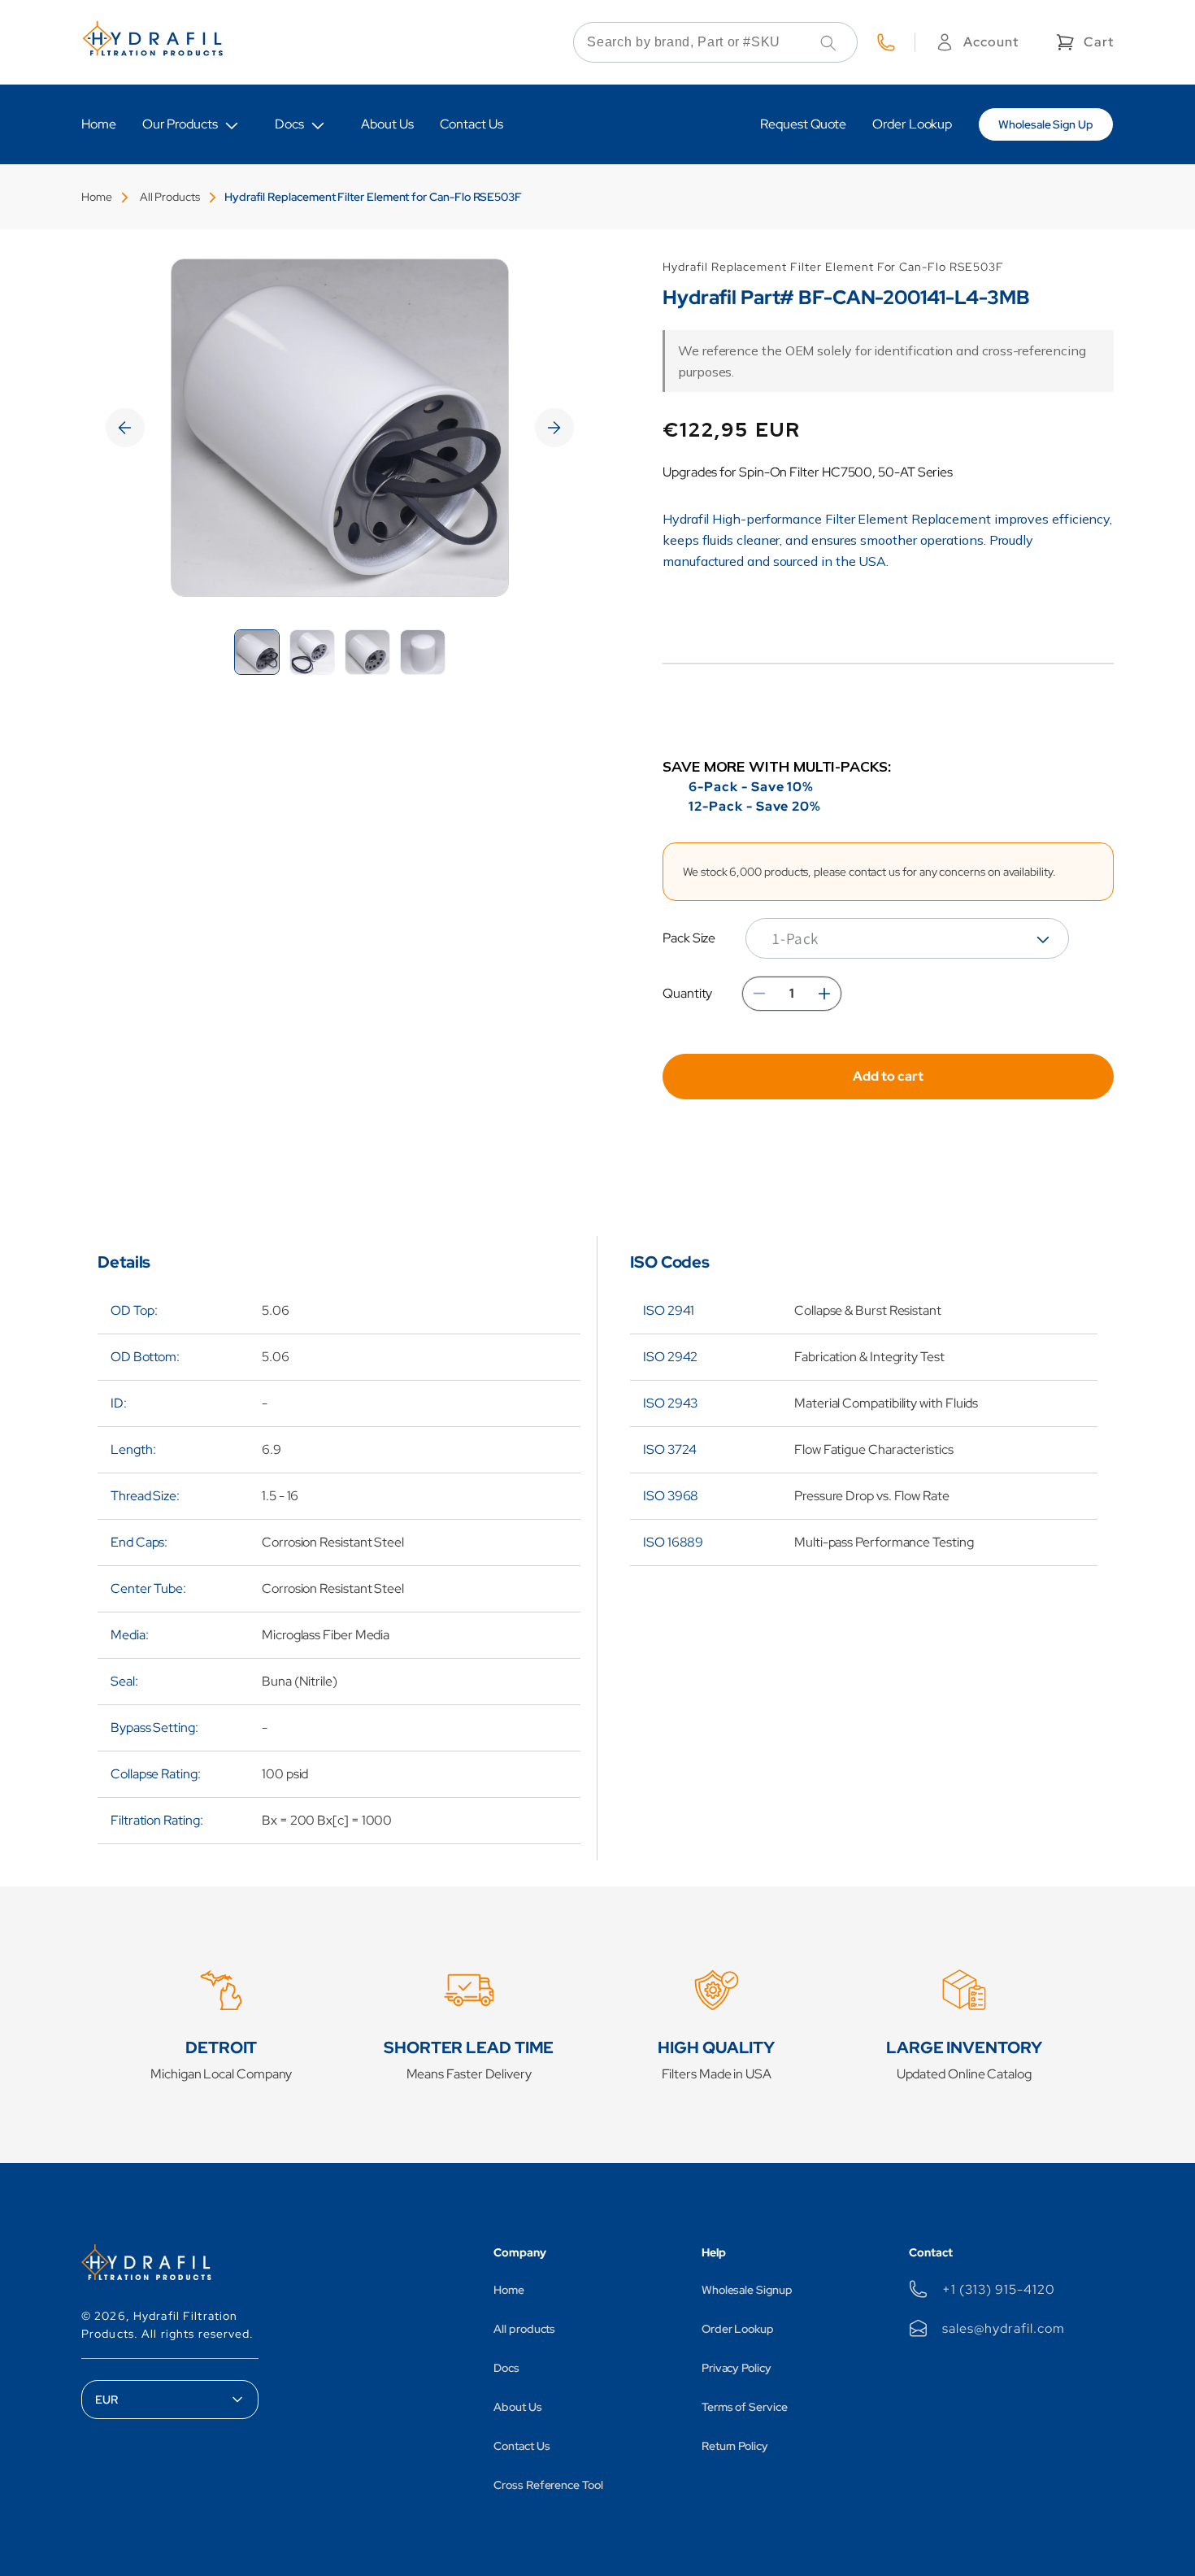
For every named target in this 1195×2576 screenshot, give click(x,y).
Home (97, 197)
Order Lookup (738, 2329)
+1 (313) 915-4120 (998, 2289)
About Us (517, 2407)
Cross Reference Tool (548, 2485)
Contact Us (521, 2446)
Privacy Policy (737, 2368)
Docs (289, 124)
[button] (1083, 42)
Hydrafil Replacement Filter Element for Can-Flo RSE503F (373, 197)
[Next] (554, 428)
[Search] (828, 43)
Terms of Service (745, 2407)
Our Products (180, 124)
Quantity (687, 993)
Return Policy (735, 2446)
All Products (170, 197)
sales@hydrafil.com (1003, 2328)
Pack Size (689, 938)
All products (524, 2329)
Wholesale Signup (747, 2290)
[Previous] (125, 428)
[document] (340, 428)
